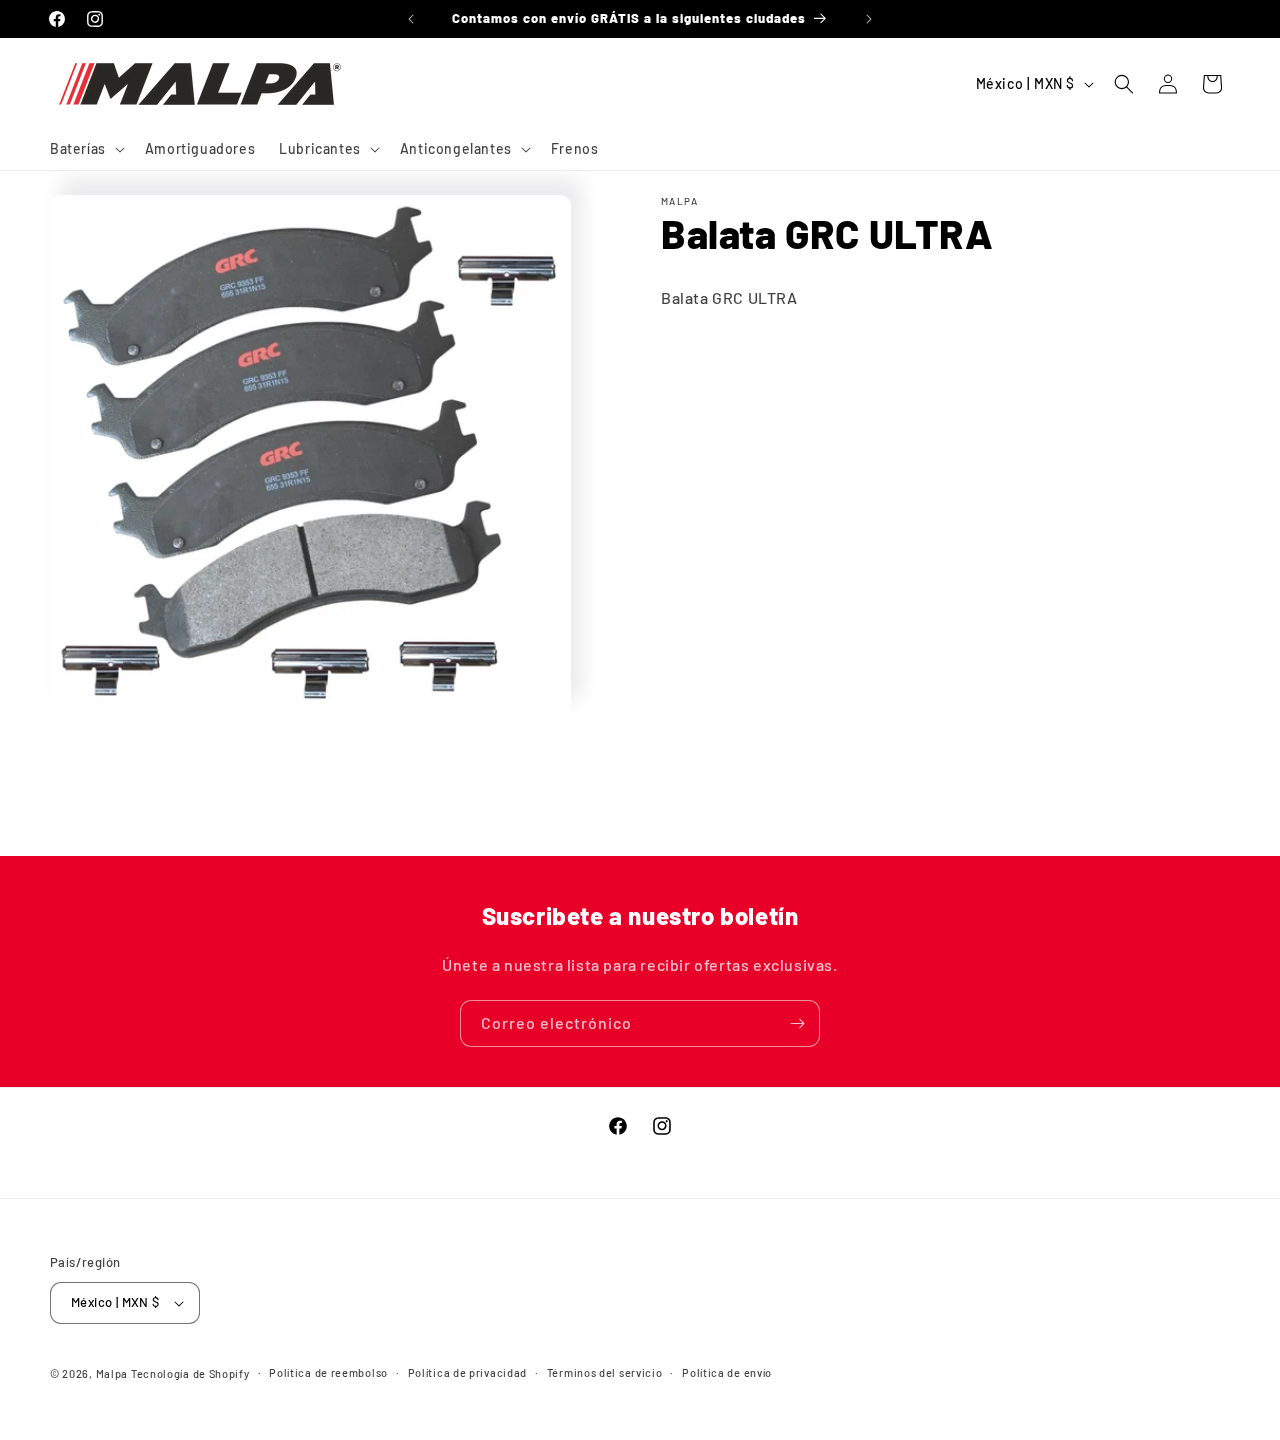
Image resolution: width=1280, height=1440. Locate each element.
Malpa (112, 1373)
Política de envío (727, 1372)
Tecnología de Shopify (190, 1373)
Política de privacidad (467, 1372)
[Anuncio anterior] (411, 19)
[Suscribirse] (797, 1023)
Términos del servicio (605, 1372)
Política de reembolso (328, 1372)
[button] (85, 149)
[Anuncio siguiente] (869, 19)
